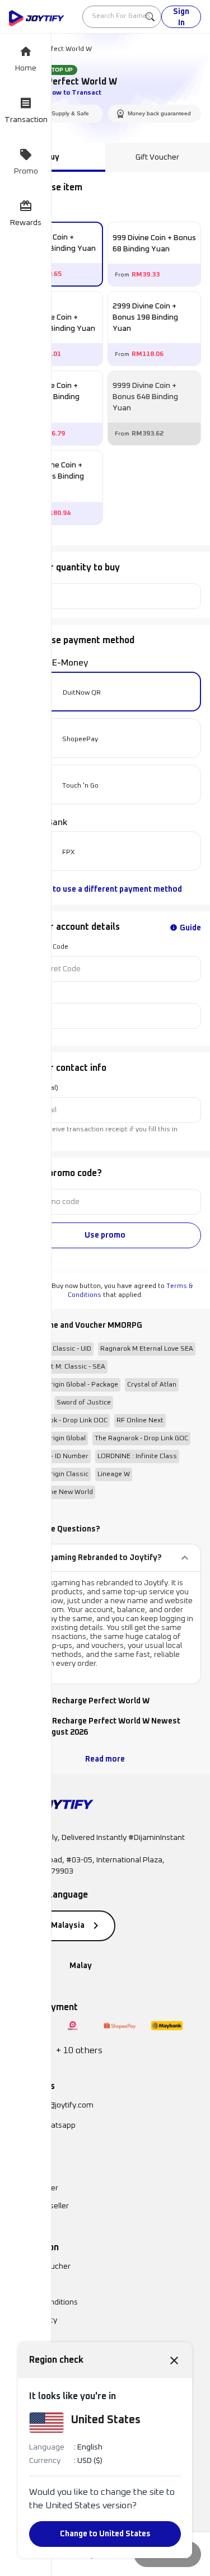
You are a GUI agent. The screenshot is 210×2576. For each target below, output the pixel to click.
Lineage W (114, 1474)
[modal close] (174, 2360)
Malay (81, 1966)
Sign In (181, 17)
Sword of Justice (84, 1403)
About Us (25, 2284)
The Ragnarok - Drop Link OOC (60, 1421)
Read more (105, 1759)
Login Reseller (34, 2188)
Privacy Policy (33, 2320)
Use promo (105, 1235)
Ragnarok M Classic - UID (52, 1349)
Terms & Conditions (43, 2302)
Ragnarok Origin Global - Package (66, 1385)
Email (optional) (34, 1088)
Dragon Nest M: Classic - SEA (59, 1367)
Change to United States (105, 2534)
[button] (105, 1558)
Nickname (25, 994)
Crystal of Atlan (152, 1385)
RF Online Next (140, 1421)
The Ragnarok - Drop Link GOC (141, 1439)
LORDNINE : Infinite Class (137, 1456)
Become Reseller (39, 2206)
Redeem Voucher (40, 2266)
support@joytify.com (57, 2105)
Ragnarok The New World (53, 1492)
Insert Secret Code (39, 947)
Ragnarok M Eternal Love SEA (147, 1349)
